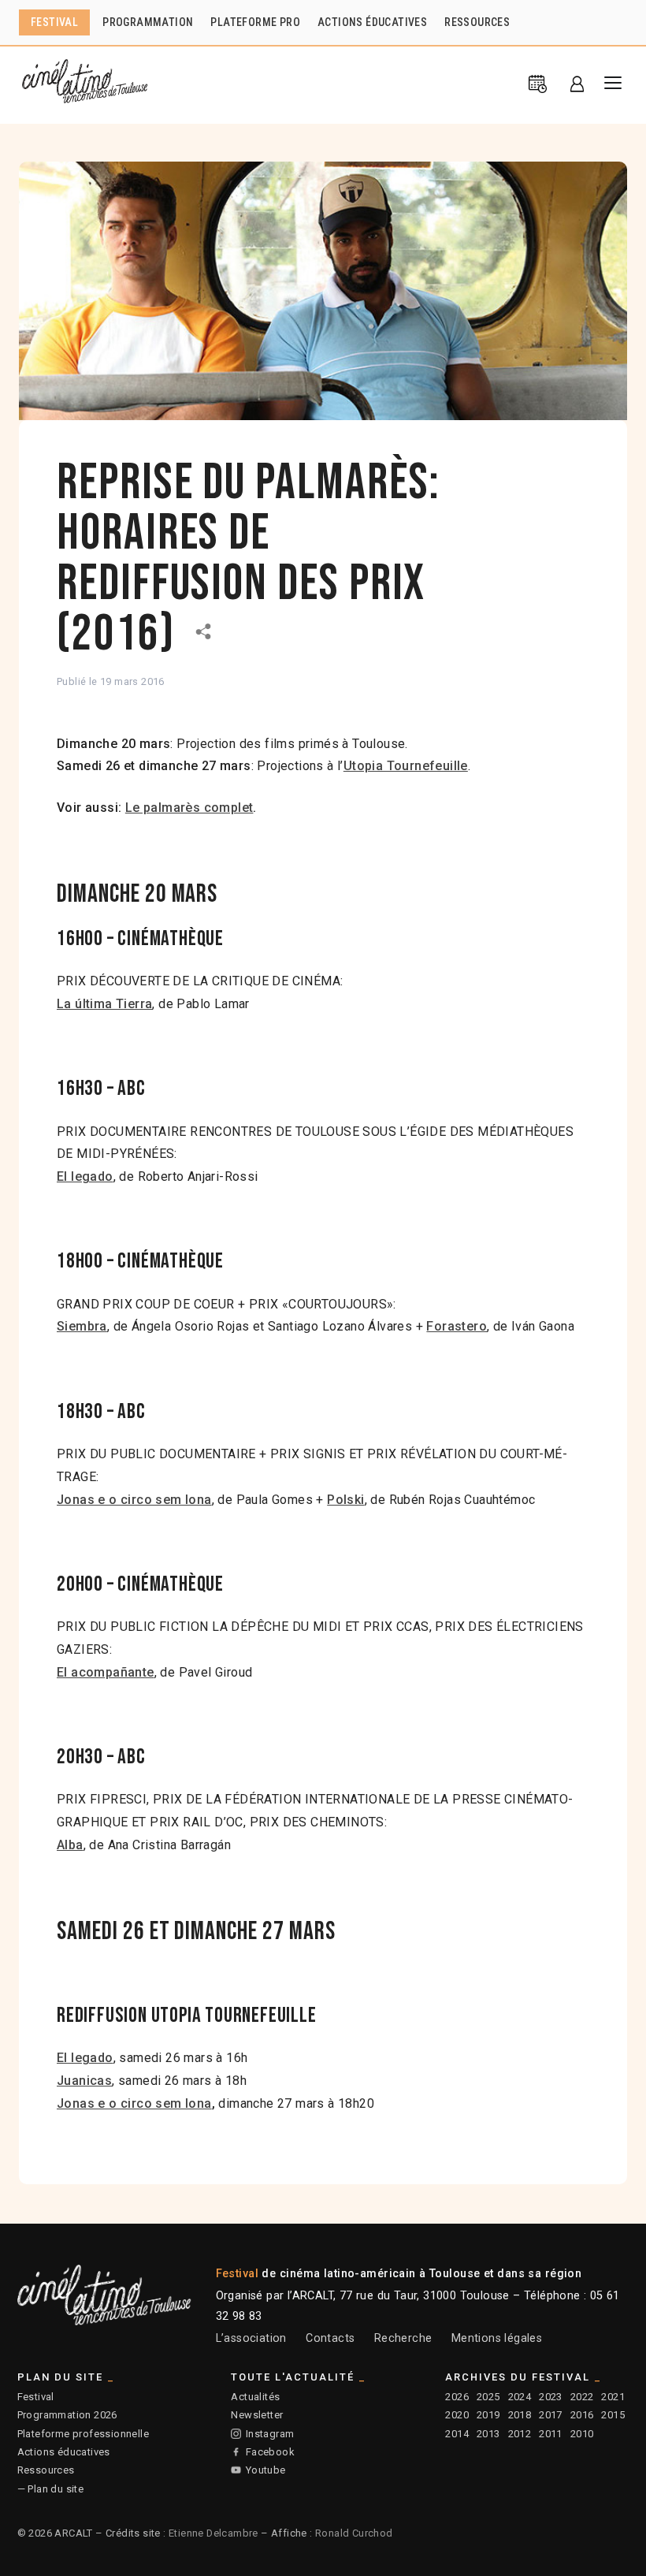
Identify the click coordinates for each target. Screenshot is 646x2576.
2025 (488, 2397)
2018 (520, 2415)
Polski (345, 1500)
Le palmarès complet (189, 808)
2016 (582, 2415)
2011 (551, 2434)
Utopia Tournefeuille (406, 766)
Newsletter (257, 2415)
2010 (582, 2434)
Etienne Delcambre (213, 2533)
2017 (551, 2415)
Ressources (46, 2470)
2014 (457, 2434)
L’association (251, 2338)
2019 (488, 2415)
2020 (457, 2415)
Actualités (255, 2397)
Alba (70, 1845)
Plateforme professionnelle (83, 2434)
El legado (85, 2058)
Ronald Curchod (354, 2533)
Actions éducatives (64, 2452)
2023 (551, 2397)
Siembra (82, 1326)
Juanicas (84, 2081)
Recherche (403, 2338)
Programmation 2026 (67, 2415)
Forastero (457, 1326)
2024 (520, 2397)
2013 (488, 2434)
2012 (520, 2434)
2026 (457, 2397)
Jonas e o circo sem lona (134, 1500)
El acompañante (106, 1672)
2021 (613, 2397)
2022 (582, 2397)
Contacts (330, 2338)
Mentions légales (497, 2338)
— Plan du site (51, 2489)
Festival (36, 2397)
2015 (613, 2415)
